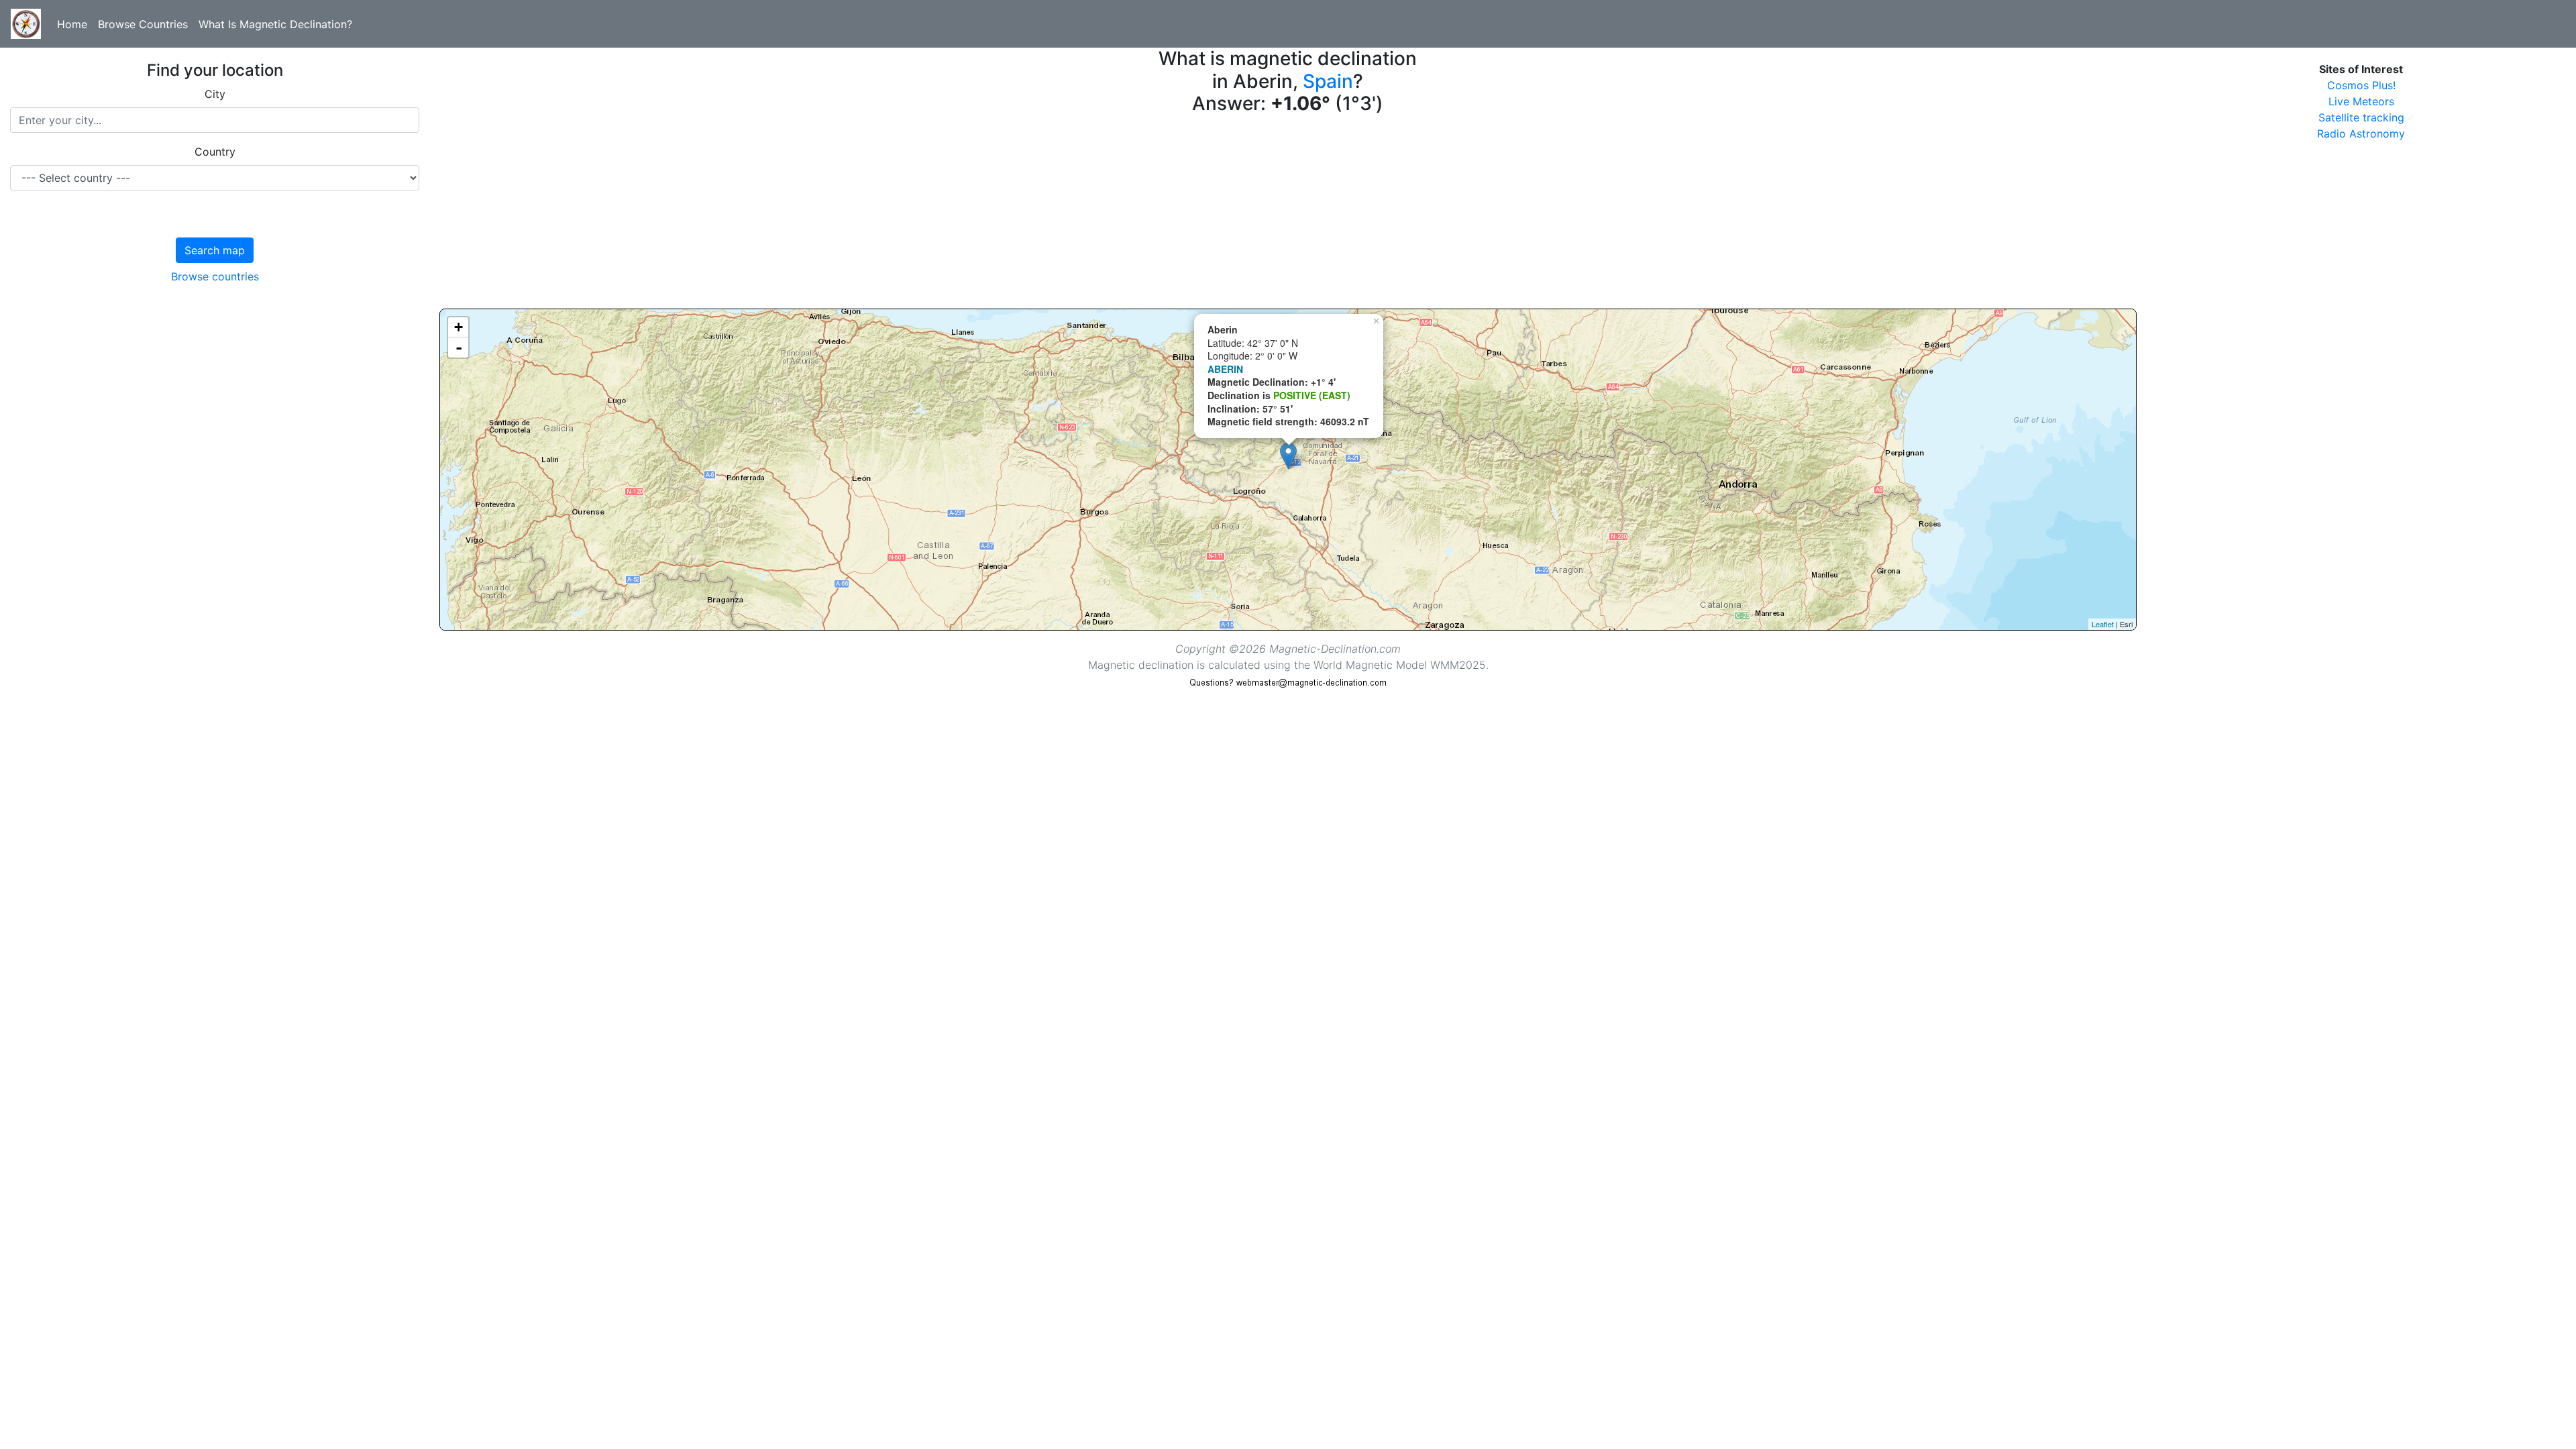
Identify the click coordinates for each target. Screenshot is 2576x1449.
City (215, 94)
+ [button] (459, 327)
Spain (1328, 81)
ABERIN (1225, 369)
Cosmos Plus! (2361, 85)
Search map (215, 250)
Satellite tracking (2361, 117)
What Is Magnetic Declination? (275, 24)
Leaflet (2103, 624)
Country (215, 152)
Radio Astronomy (2361, 133)
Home (72, 24)
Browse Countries (143, 24)
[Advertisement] (842, 215)
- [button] (459, 347)
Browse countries (215, 276)
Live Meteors (2361, 101)
